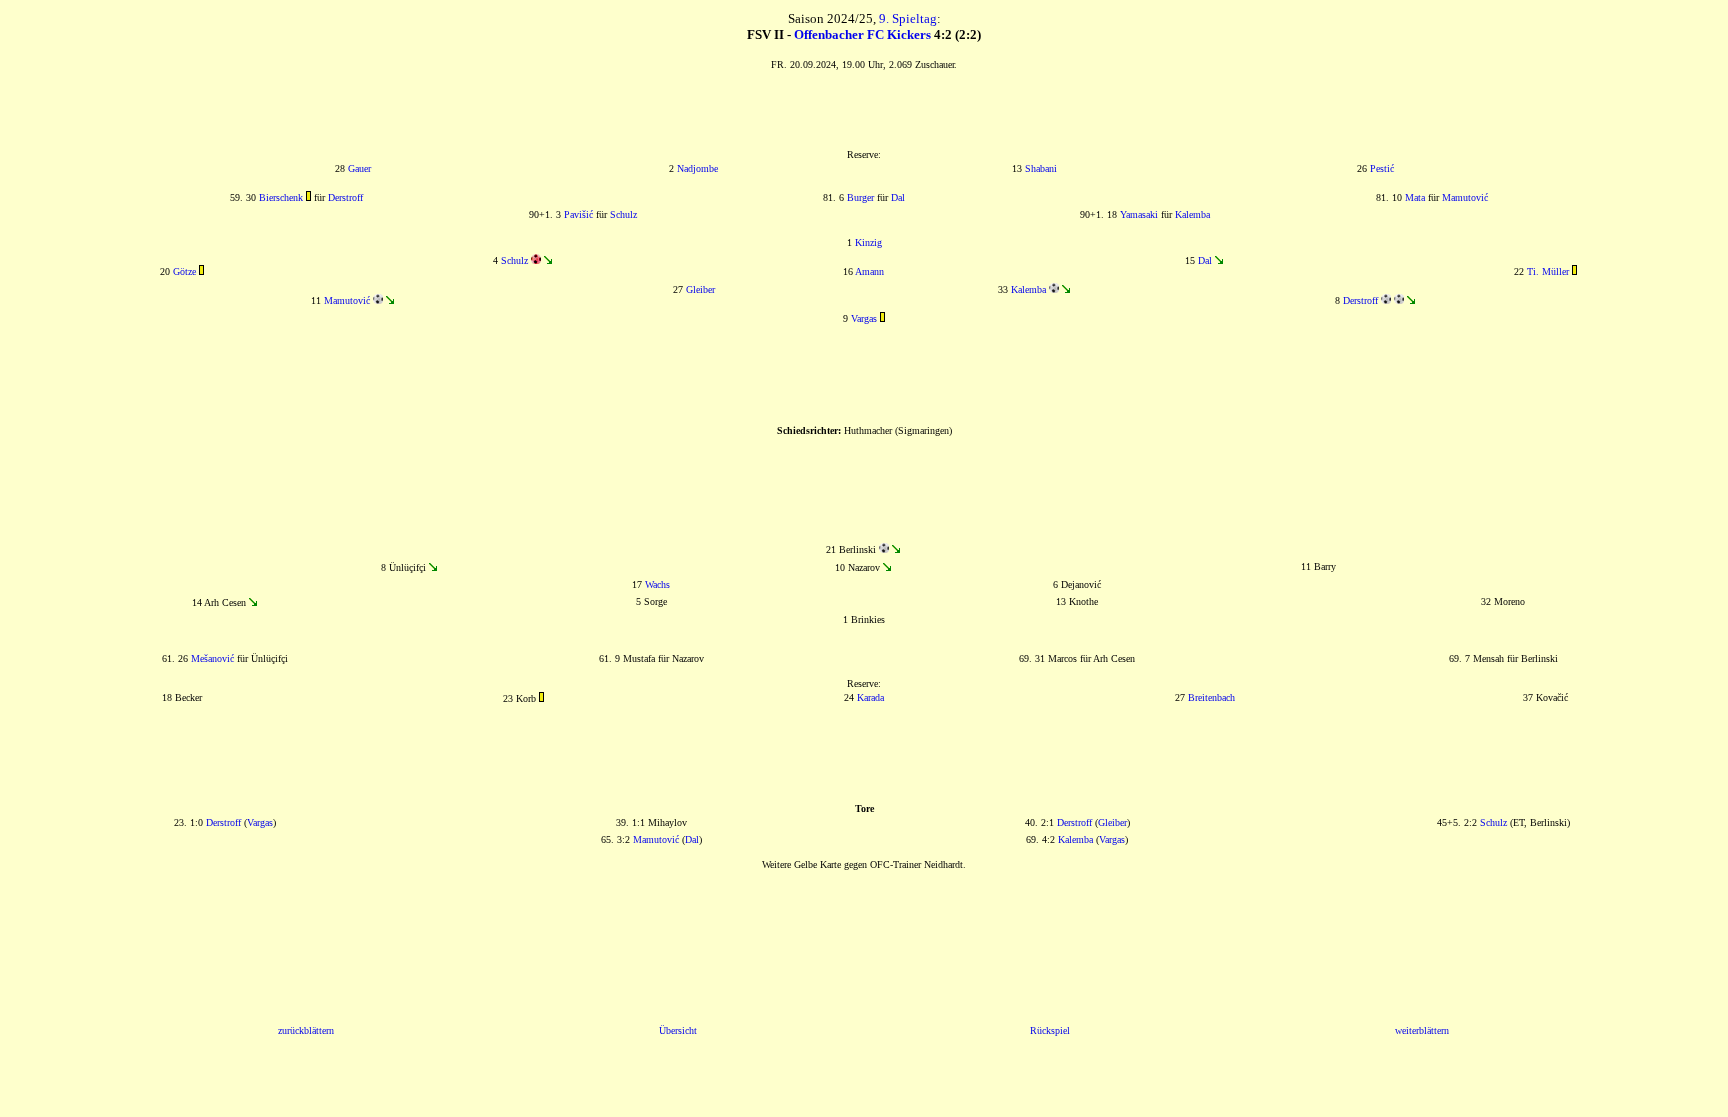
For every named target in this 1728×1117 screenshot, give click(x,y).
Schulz (623, 214)
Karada (870, 697)
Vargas (864, 318)
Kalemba (1192, 214)
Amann (869, 271)
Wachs (657, 584)
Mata (1415, 197)
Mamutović (1465, 197)
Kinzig (868, 242)
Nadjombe (697, 168)
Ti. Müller (1548, 271)
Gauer (359, 168)
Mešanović (212, 658)
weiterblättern (1422, 1030)
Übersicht (678, 1030)
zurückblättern (306, 1030)
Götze (184, 271)
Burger (860, 197)
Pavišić (578, 214)
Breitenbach (1211, 697)
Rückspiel (1050, 1030)
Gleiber (700, 289)
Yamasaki (1139, 214)
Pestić (1382, 168)
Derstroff (345, 197)
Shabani (1041, 168)
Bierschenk (281, 197)
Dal (898, 197)
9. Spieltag (908, 18)
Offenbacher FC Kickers (862, 34)
